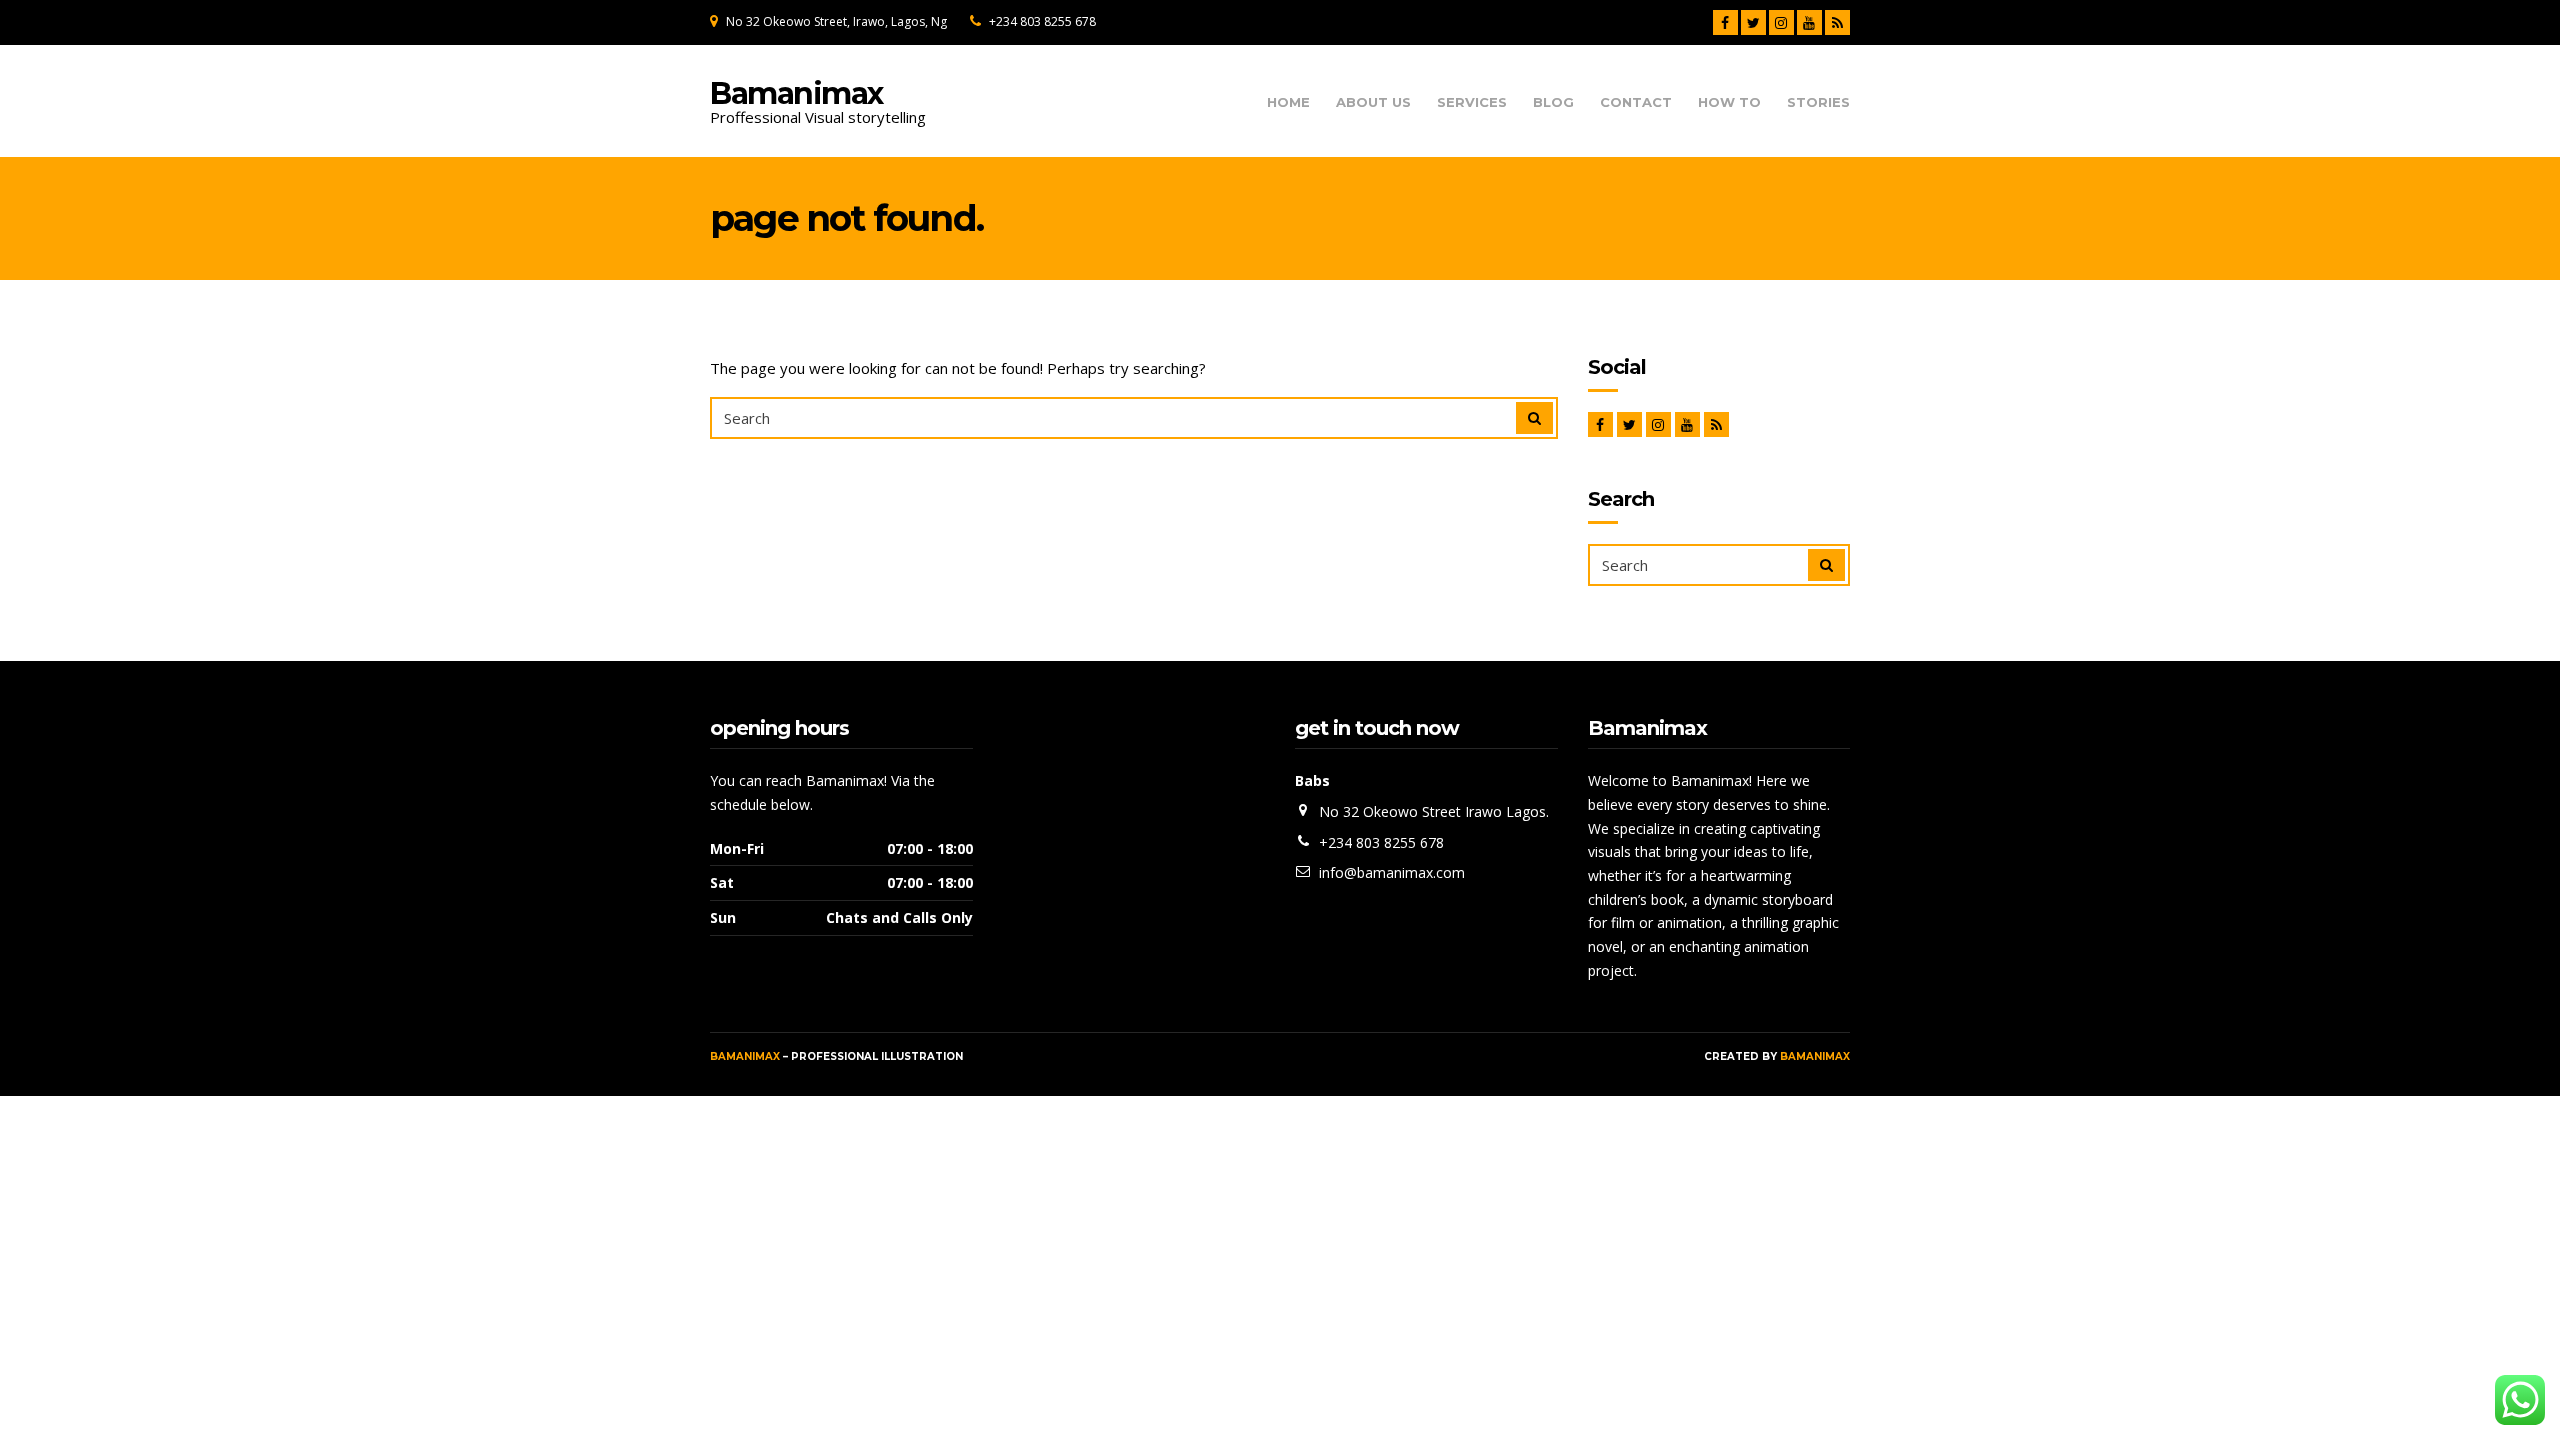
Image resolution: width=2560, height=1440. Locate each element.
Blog (1553, 102)
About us (1373, 102)
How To (1729, 102)
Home (1288, 102)
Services (1472, 102)
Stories (1818, 102)
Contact (1636, 102)
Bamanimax (796, 93)
